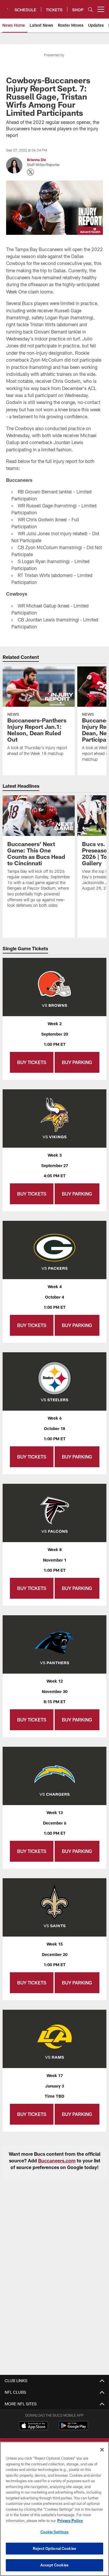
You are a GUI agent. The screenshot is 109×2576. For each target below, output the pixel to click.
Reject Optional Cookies (54, 2548)
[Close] (102, 2450)
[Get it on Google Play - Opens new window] (73, 2428)
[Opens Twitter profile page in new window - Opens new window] (31, 172)
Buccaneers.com (57, 2161)
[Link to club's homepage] (7, 7)
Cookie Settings (55, 2532)
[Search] (90, 9)
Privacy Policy (70, 2521)
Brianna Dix (36, 160)
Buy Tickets (32, 1062)
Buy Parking (77, 1062)
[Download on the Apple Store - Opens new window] (33, 2426)
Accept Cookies (54, 2565)
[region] (54, 2509)
